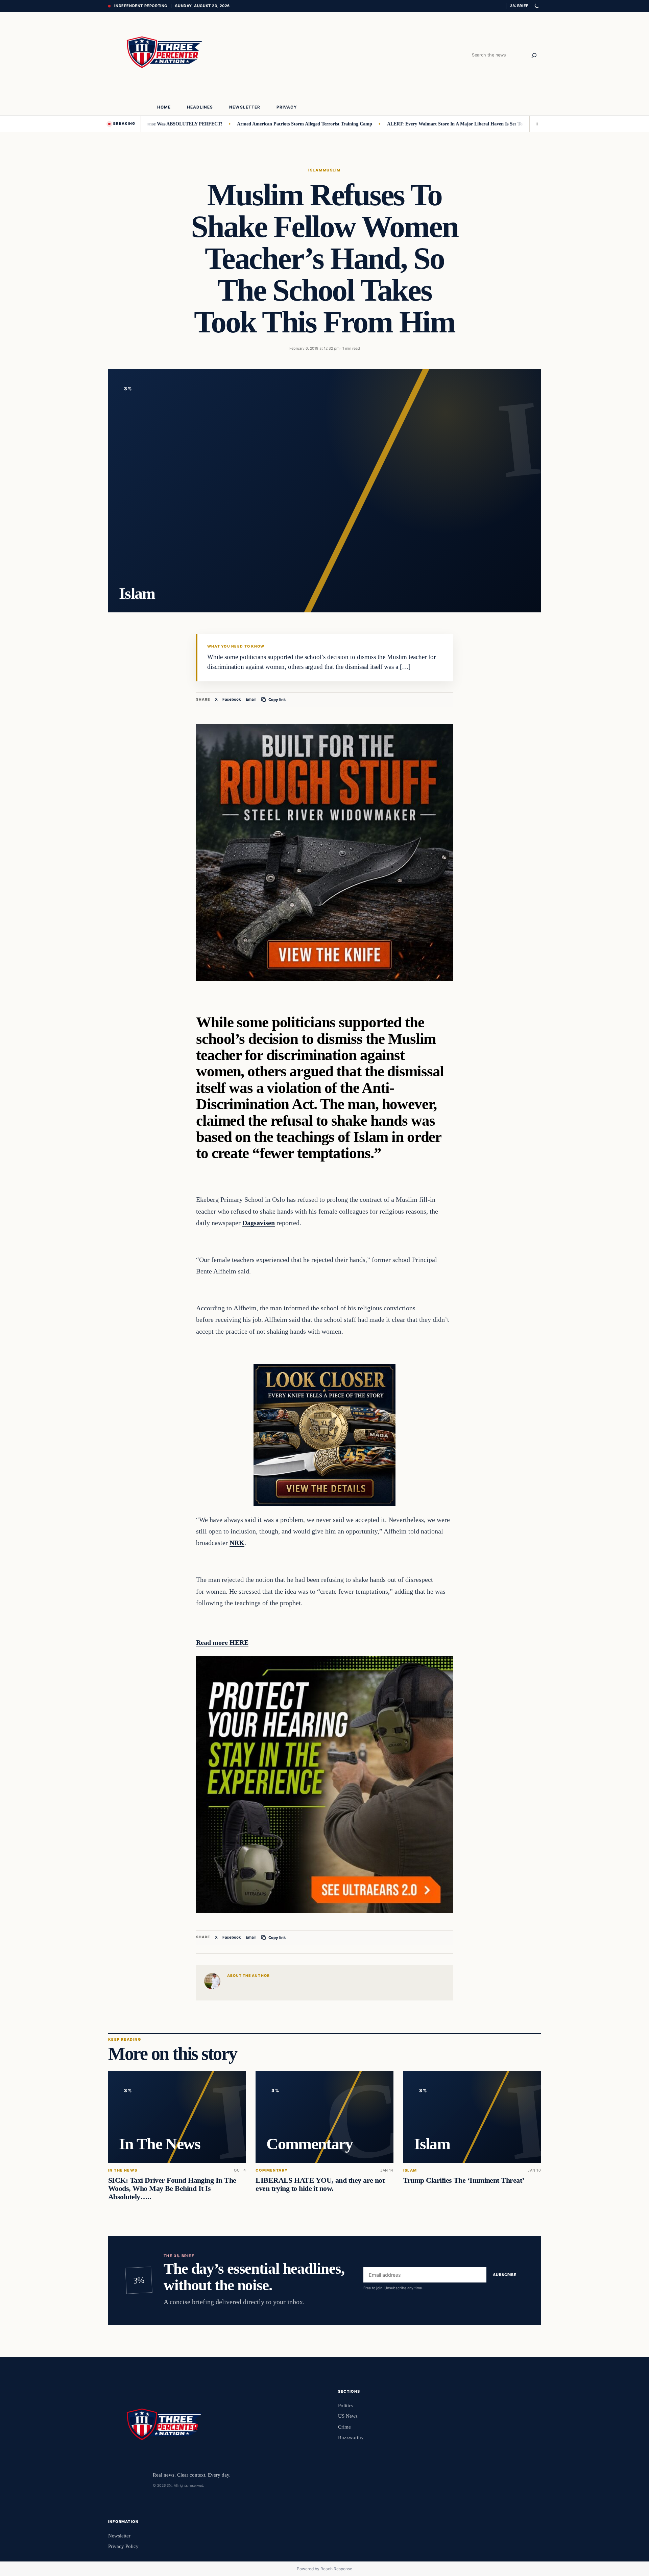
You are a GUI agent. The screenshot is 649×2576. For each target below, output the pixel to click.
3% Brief (519, 6)
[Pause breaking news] (535, 124)
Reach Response (336, 2569)
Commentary (272, 2171)
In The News (123, 2171)
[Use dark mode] (536, 6)
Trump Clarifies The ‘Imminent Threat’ (464, 2181)
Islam (315, 170)
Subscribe (505, 2275)
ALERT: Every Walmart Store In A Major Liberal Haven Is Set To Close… (407, 124)
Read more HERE (222, 1642)
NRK (237, 1543)
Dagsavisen (259, 1223)
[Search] (534, 55)
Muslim (332, 170)
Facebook (232, 699)
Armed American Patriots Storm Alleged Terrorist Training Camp (249, 124)
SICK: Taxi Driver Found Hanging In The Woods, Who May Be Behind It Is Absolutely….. (172, 2189)
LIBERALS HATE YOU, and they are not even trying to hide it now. (320, 2185)
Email (251, 699)
